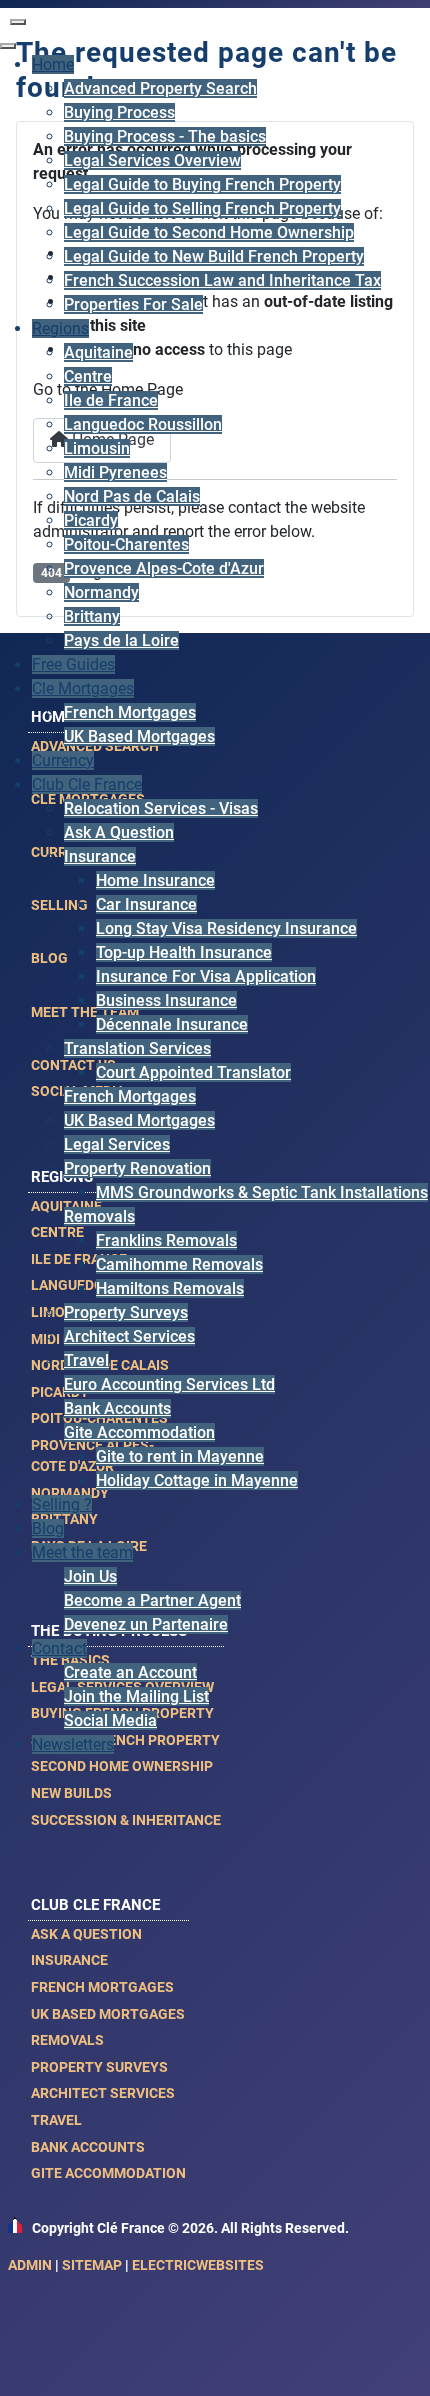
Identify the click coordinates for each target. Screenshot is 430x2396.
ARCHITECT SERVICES (103, 2093)
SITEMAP (92, 2265)
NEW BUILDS (71, 1793)
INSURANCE (69, 1960)
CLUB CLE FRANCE (95, 1905)
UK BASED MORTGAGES (108, 2014)
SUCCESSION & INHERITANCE (126, 1820)
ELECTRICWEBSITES (198, 2265)
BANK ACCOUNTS (88, 2147)
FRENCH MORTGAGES (102, 1987)
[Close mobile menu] (8, 46)
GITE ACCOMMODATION (108, 2173)
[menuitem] (53, 64)
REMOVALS (67, 2040)
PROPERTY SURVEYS (99, 2067)
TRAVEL (56, 2120)
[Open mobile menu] (18, 22)
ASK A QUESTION (86, 1934)
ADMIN (30, 2265)
